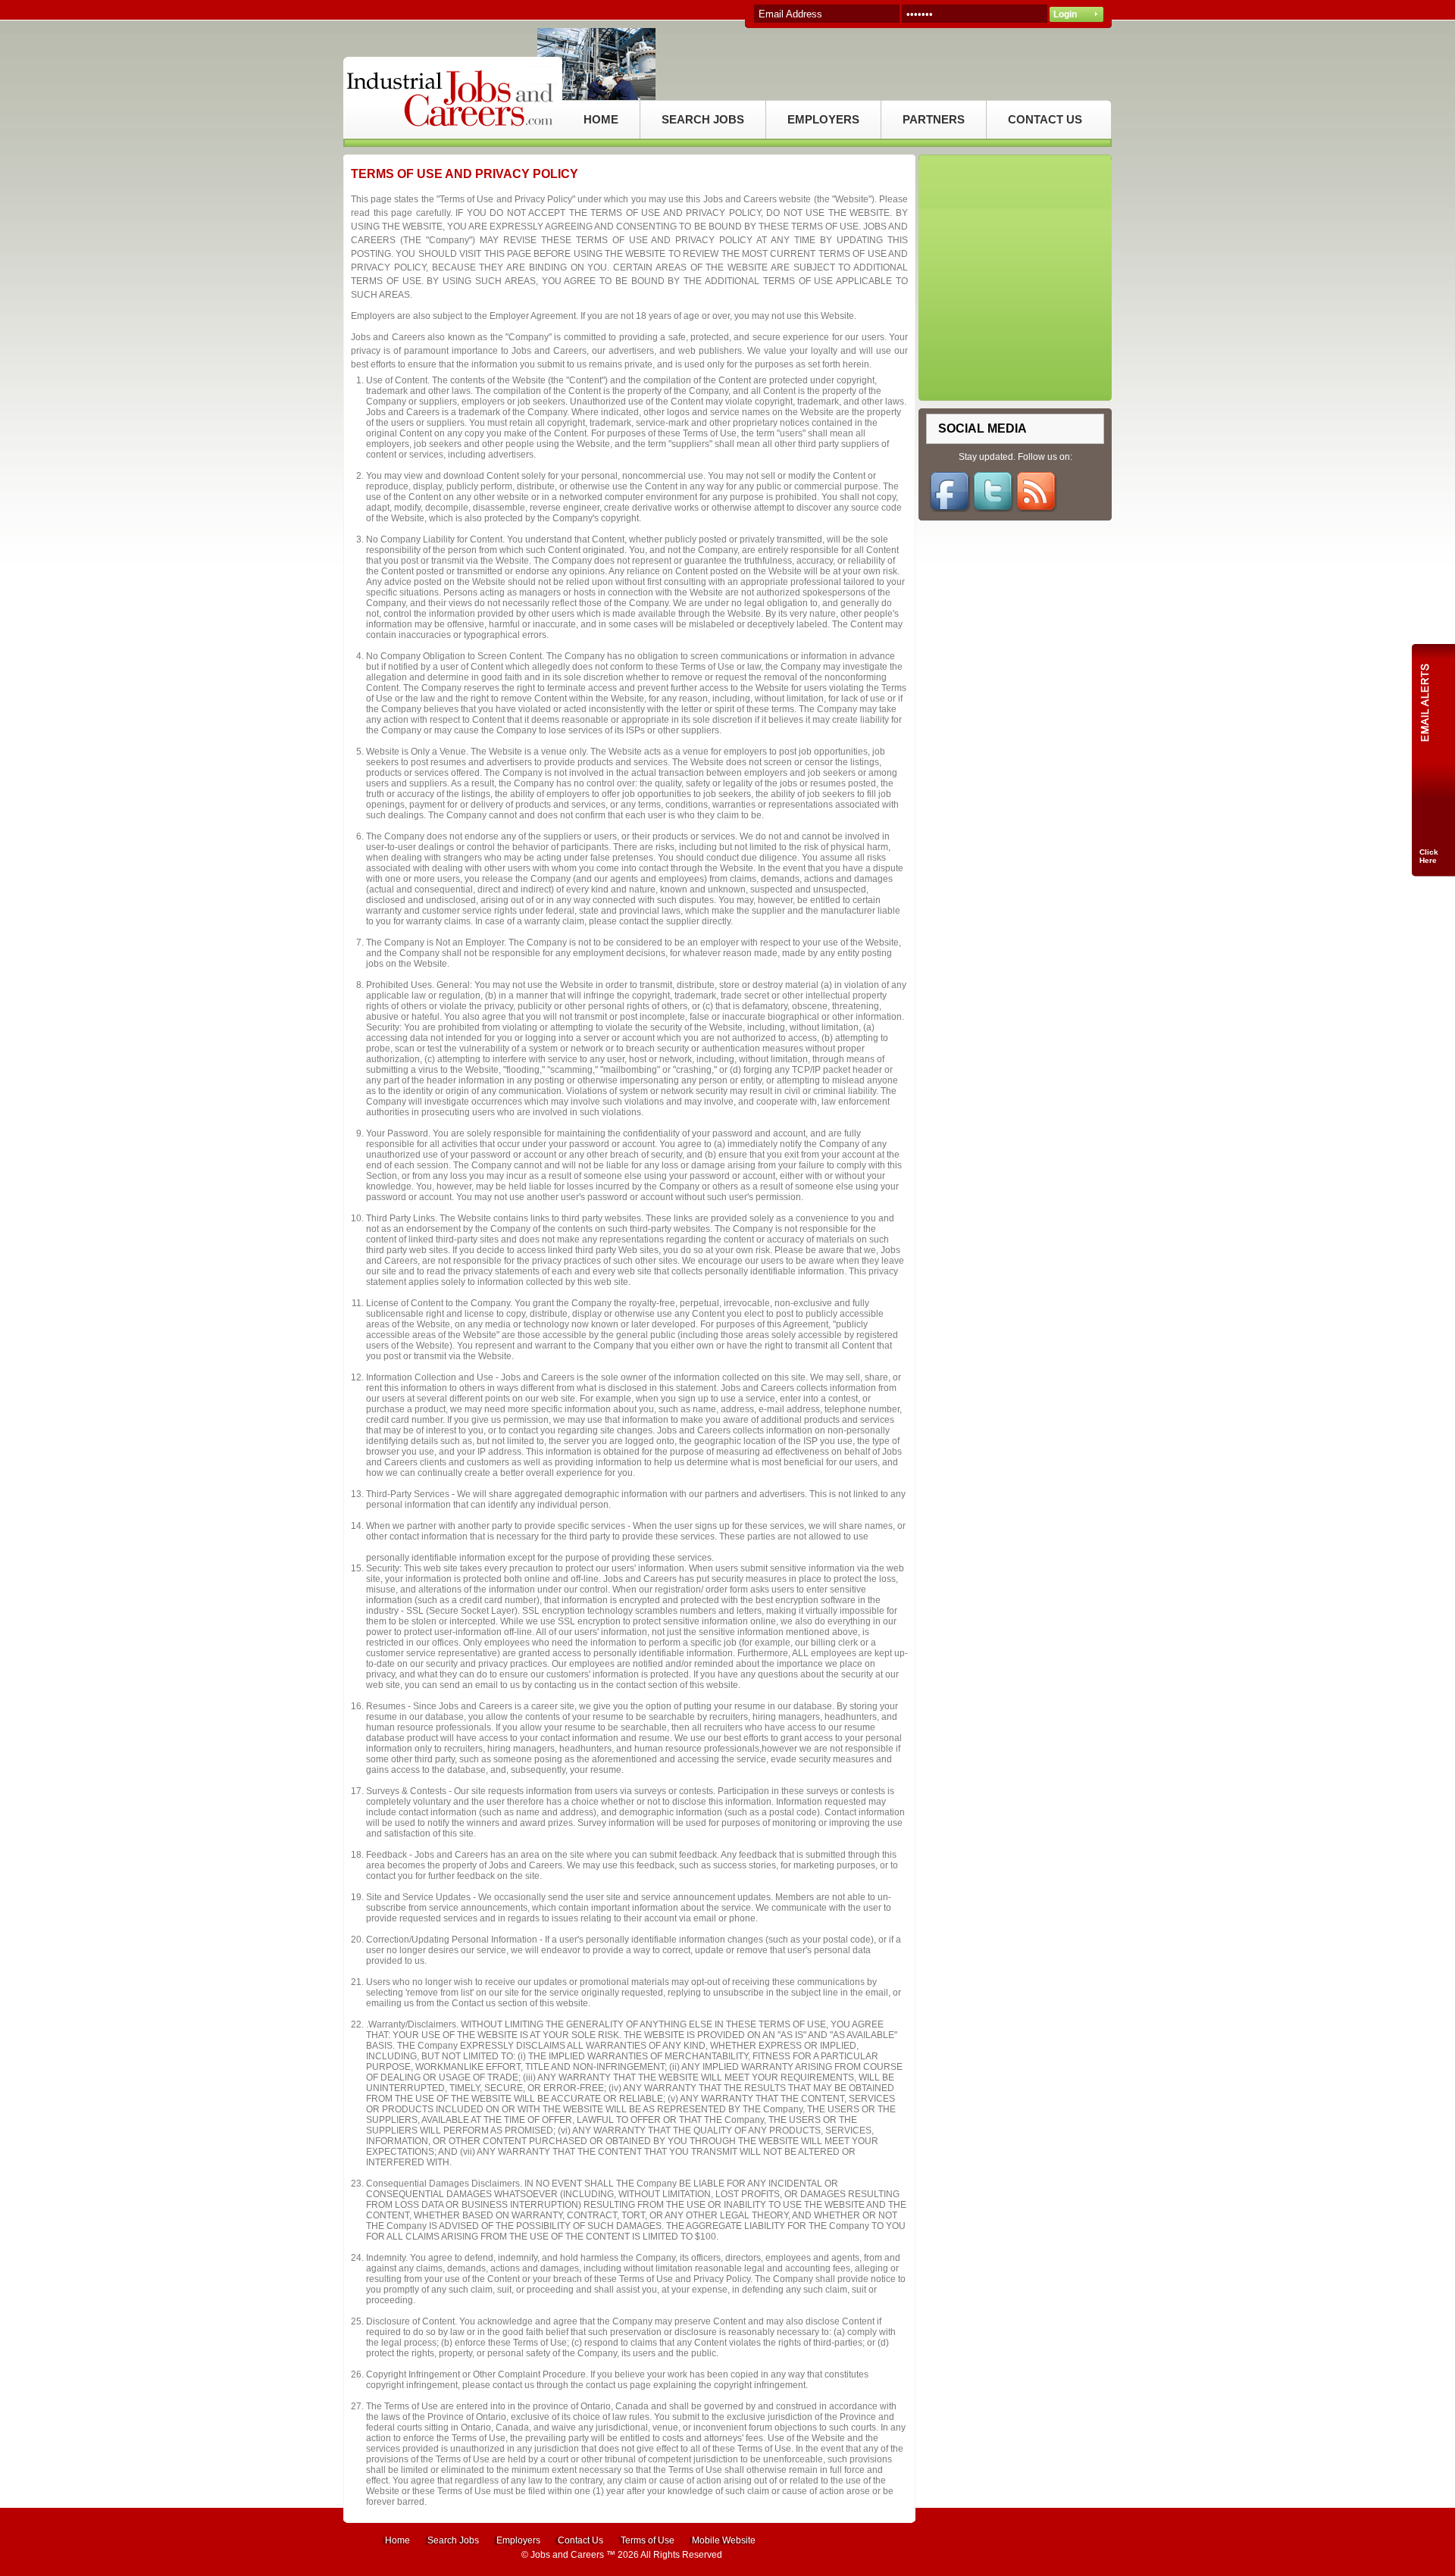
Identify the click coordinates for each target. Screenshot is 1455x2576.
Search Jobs (453, 2540)
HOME (601, 119)
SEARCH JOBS (703, 119)
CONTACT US (1045, 119)
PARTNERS (934, 119)
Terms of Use (648, 2540)
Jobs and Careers (567, 2555)
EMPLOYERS (823, 119)
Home (397, 2540)
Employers (518, 2540)
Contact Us (580, 2540)
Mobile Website (724, 2540)
